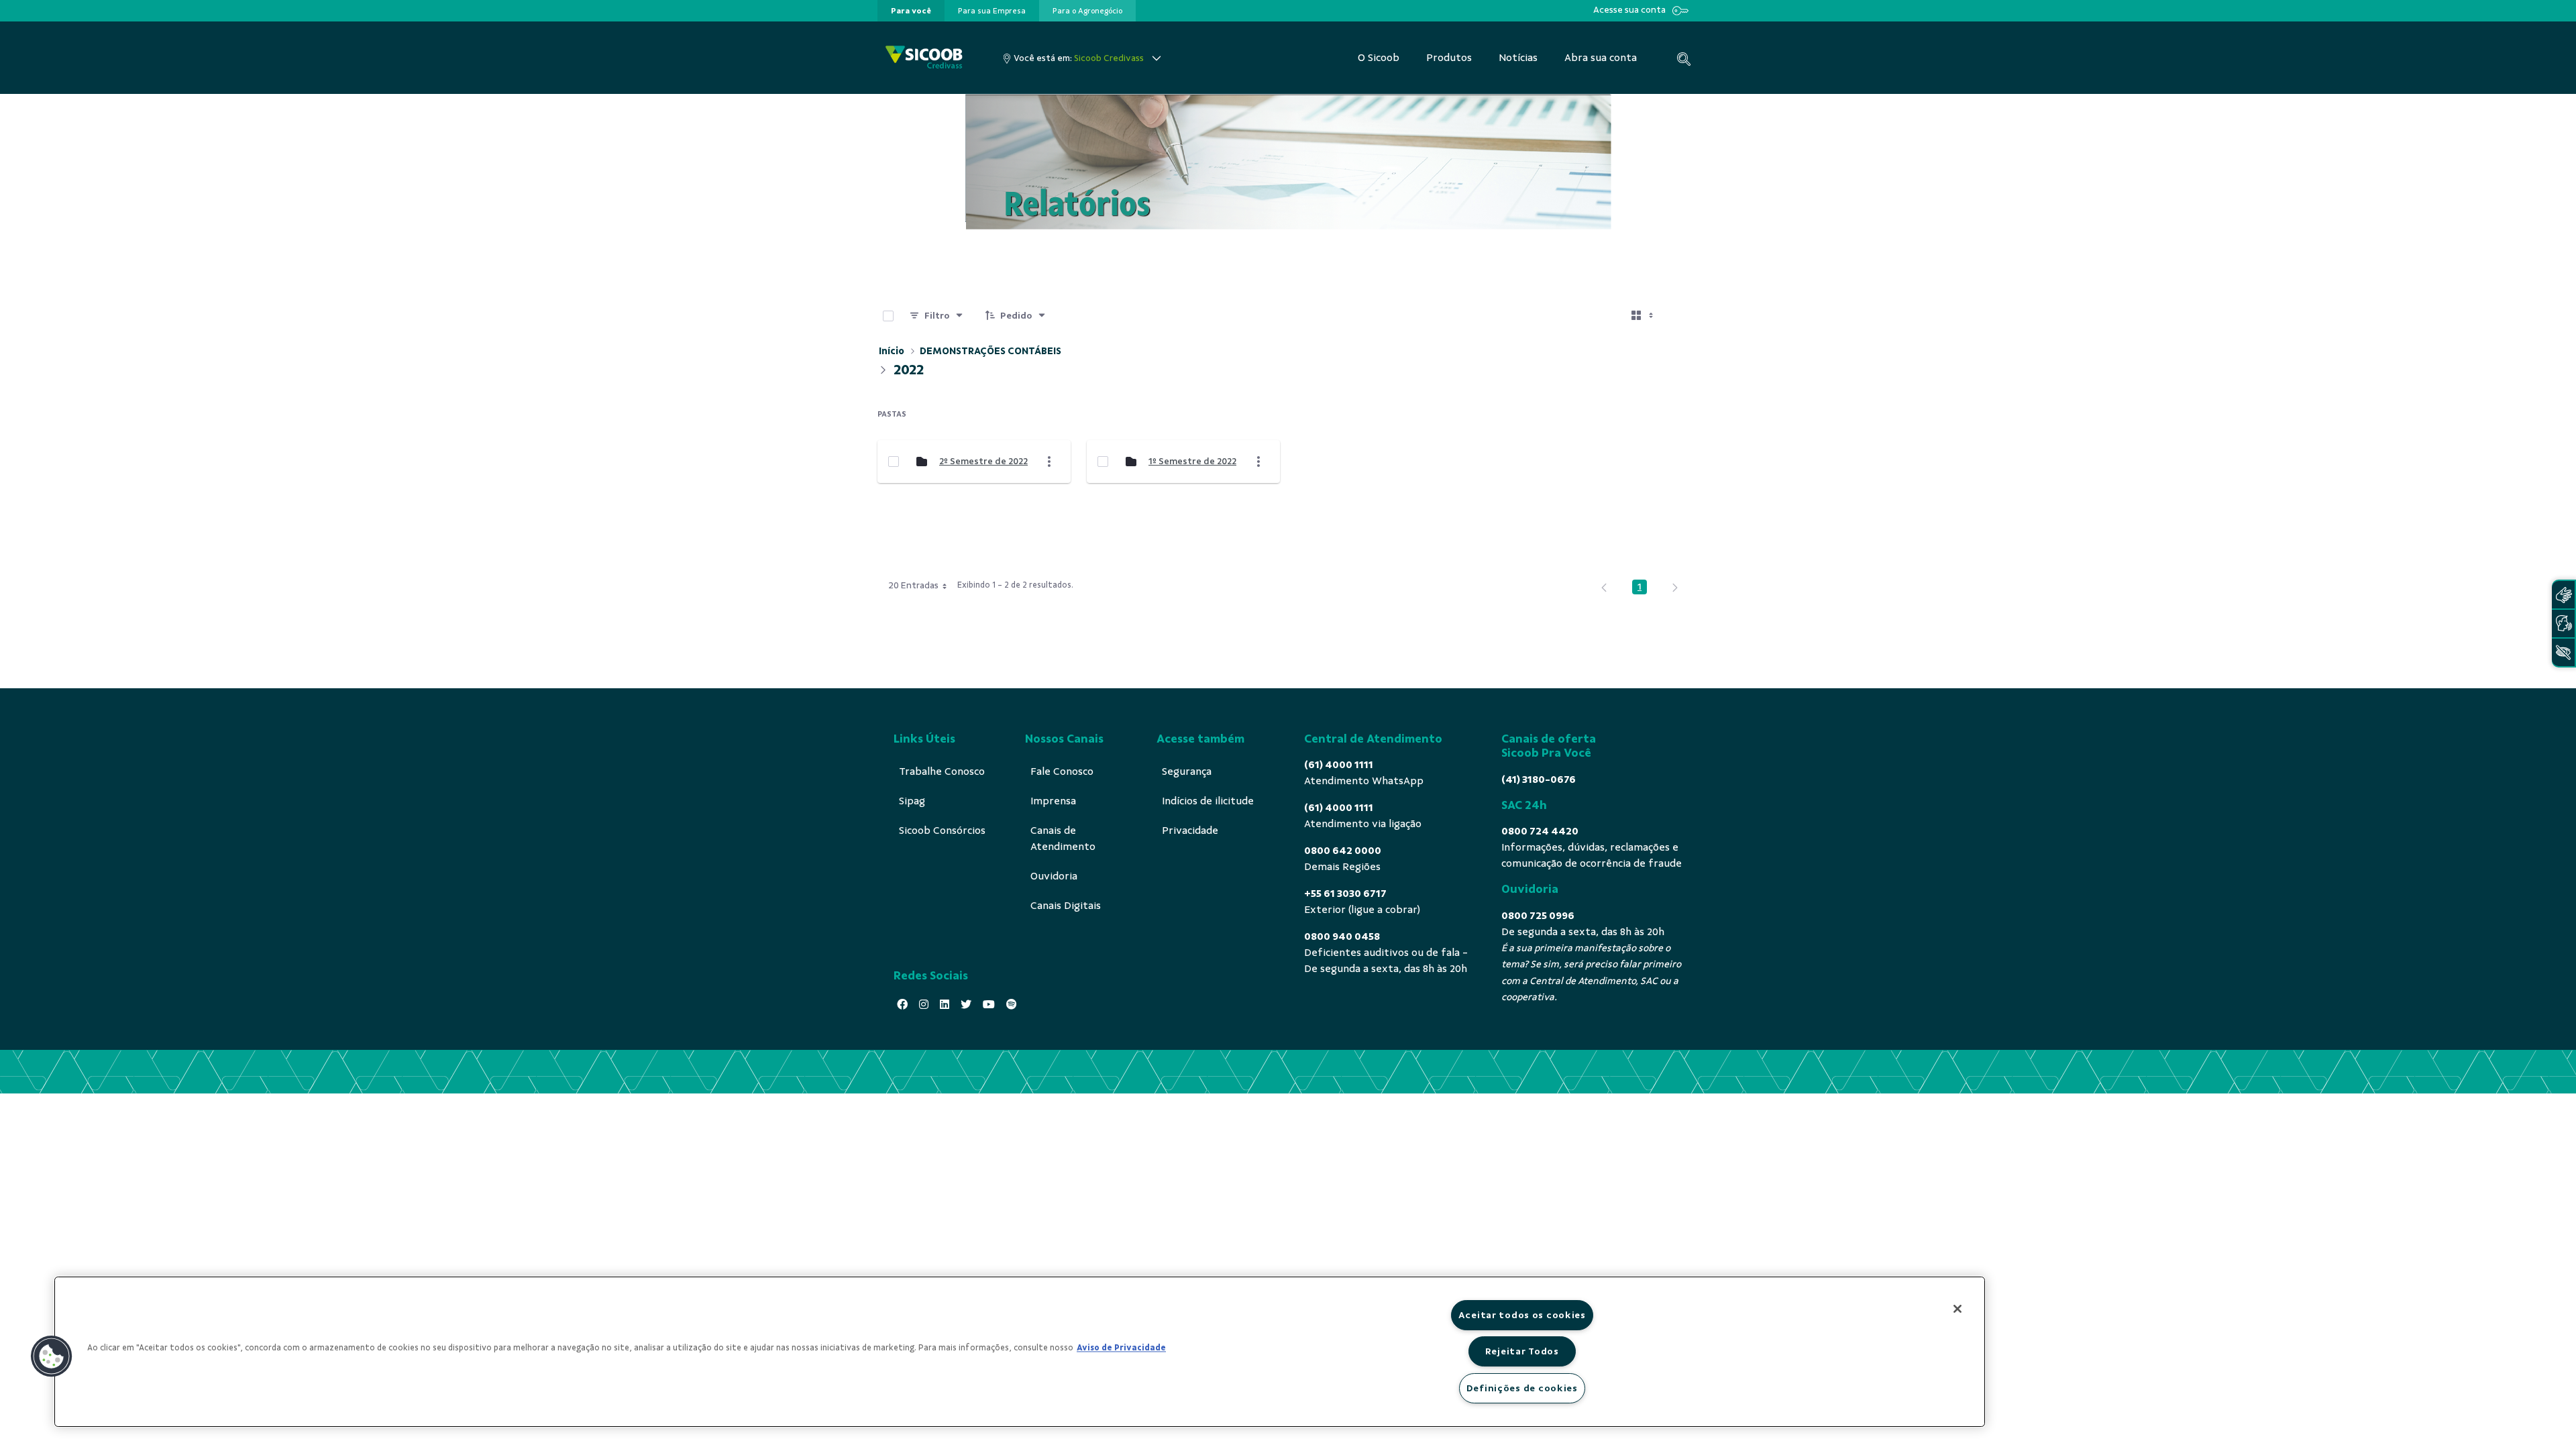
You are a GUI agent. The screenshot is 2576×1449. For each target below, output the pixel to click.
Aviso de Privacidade (1121, 1348)
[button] (52, 1356)
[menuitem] (911, 11)
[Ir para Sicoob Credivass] (924, 58)
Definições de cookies (1522, 1388)
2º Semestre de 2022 (983, 461)
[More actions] (1049, 462)
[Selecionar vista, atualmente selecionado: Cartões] (1644, 316)
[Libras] (2563, 595)
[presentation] (911, 11)
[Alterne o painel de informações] (1682, 316)
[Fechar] (1957, 1309)
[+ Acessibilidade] (2563, 652)
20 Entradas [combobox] (913, 585)
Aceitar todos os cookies (1522, 1315)
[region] (1020, 1352)
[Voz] (2563, 624)
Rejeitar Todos (1522, 1351)
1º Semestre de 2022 (1192, 461)
